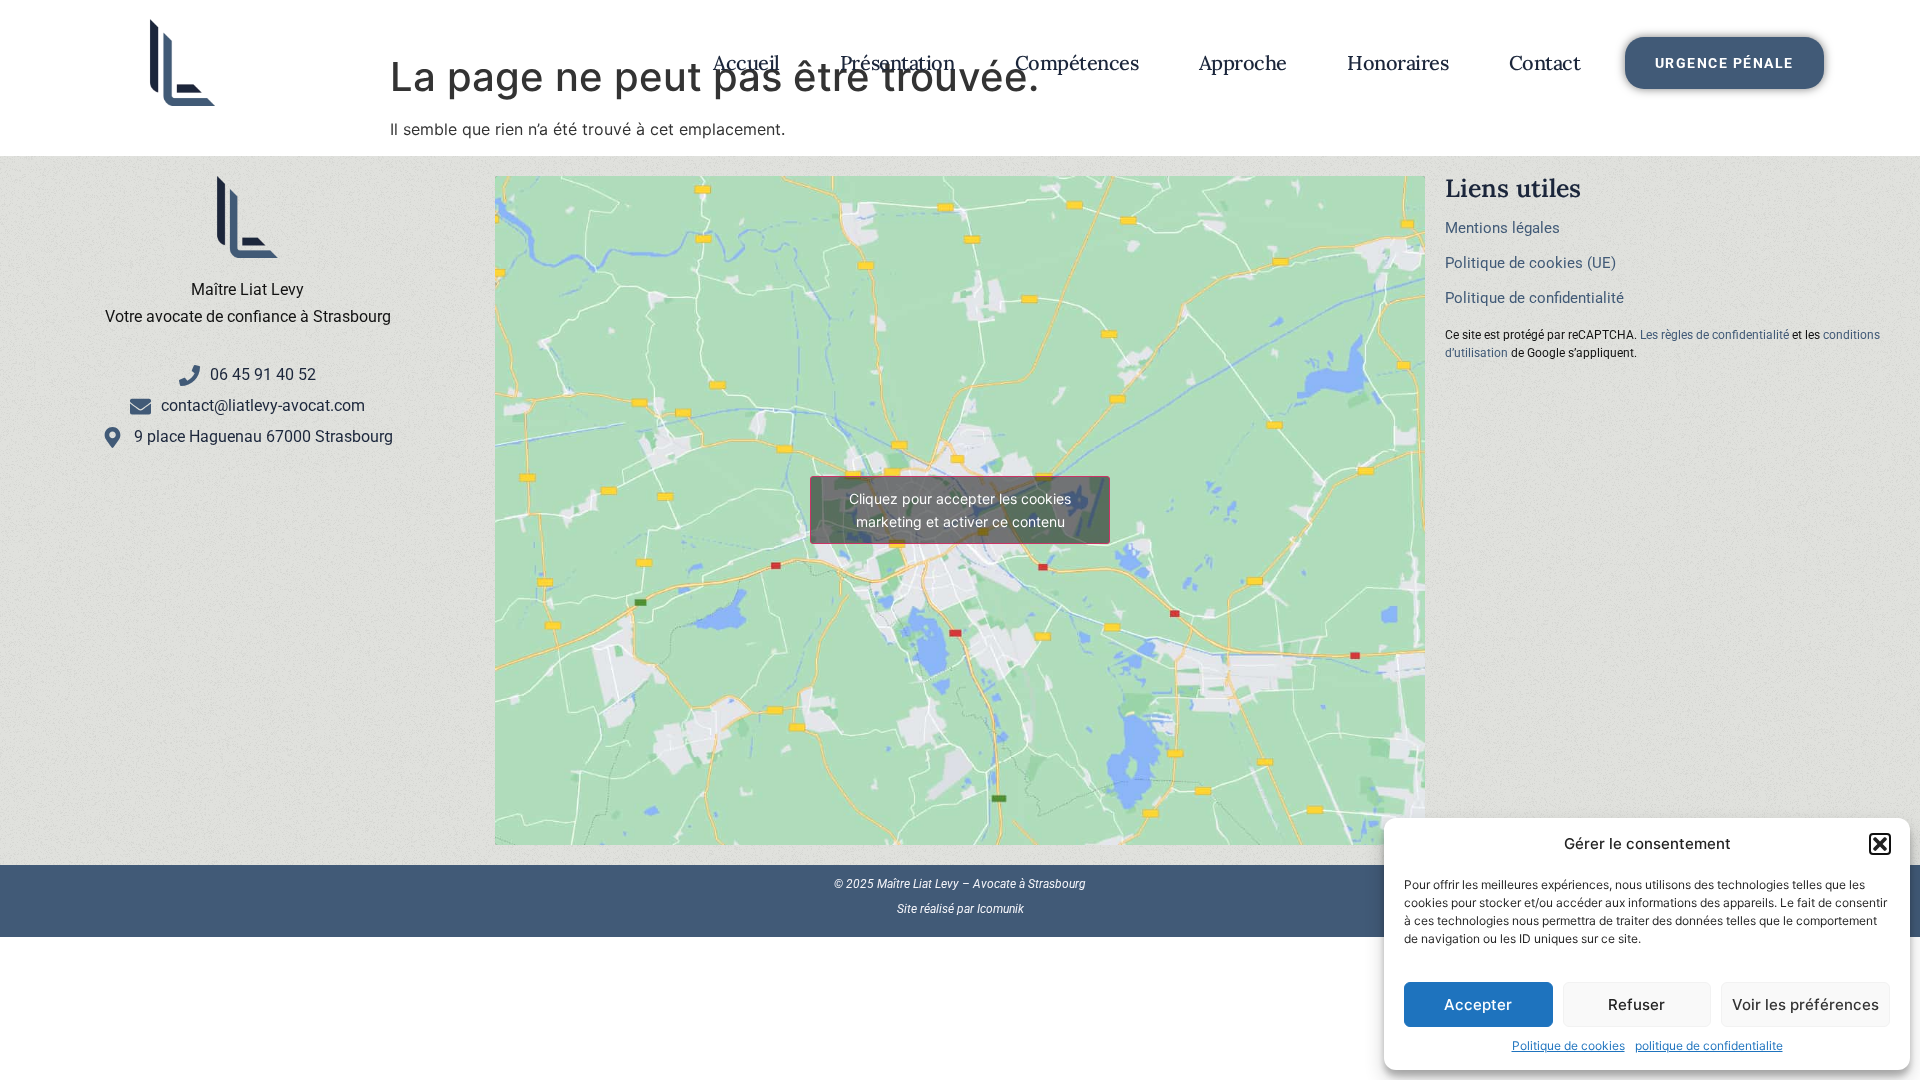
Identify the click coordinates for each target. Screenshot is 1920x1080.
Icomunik (1000, 909)
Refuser (1636, 1004)
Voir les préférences (1805, 1004)
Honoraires (1398, 62)
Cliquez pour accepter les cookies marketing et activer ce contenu (960, 510)
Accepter (1478, 1004)
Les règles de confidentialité (1714, 335)
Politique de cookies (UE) (1530, 263)
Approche (1243, 62)
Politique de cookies (1568, 1045)
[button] (1880, 844)
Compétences (1077, 62)
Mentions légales (1502, 228)
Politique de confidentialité (1534, 298)
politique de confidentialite (1709, 1045)
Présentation (897, 62)
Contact (1545, 62)
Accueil (746, 62)
